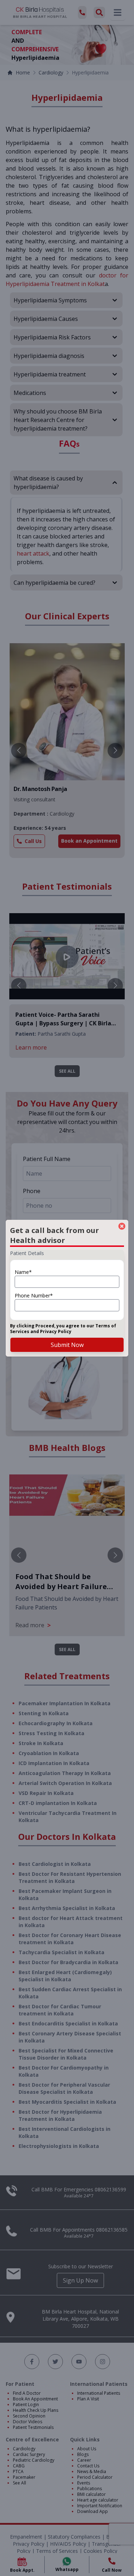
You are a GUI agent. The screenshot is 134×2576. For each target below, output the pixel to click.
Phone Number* (34, 1295)
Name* (23, 1272)
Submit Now (67, 1345)
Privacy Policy (56, 1331)
